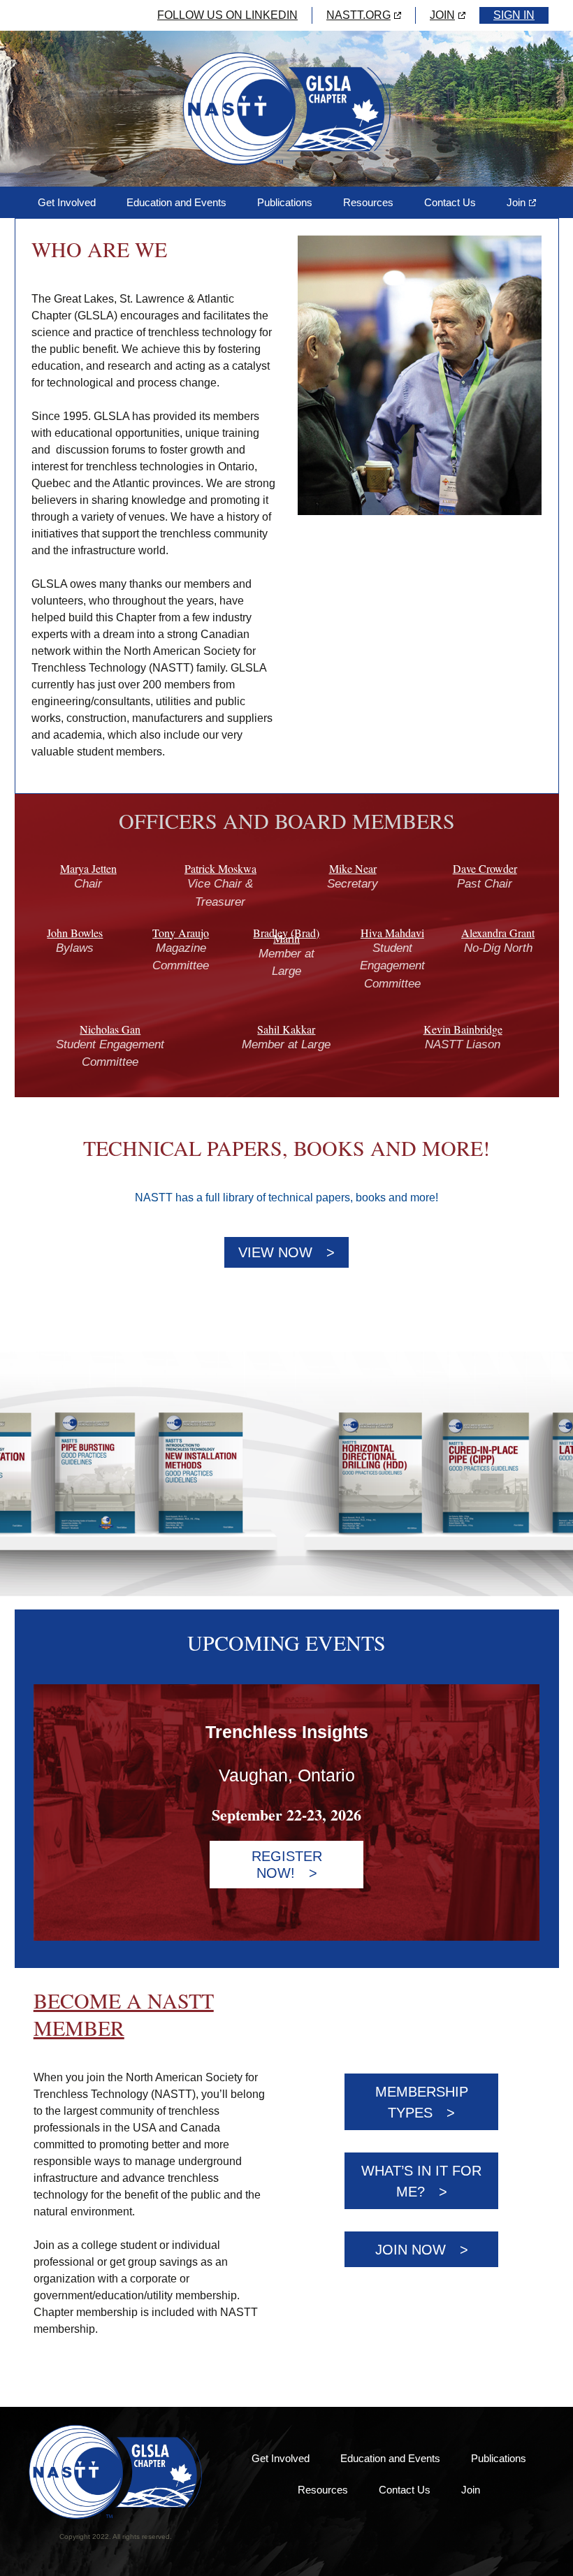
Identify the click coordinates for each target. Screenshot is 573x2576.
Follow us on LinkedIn (227, 15)
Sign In (514, 15)
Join (442, 15)
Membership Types (422, 2102)
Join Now (411, 2250)
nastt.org (358, 15)
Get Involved (67, 202)
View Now (275, 1252)
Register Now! (287, 1865)
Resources (368, 202)
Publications (285, 202)
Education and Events (176, 202)
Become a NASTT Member (124, 2014)
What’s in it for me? (421, 2181)
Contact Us (450, 202)
